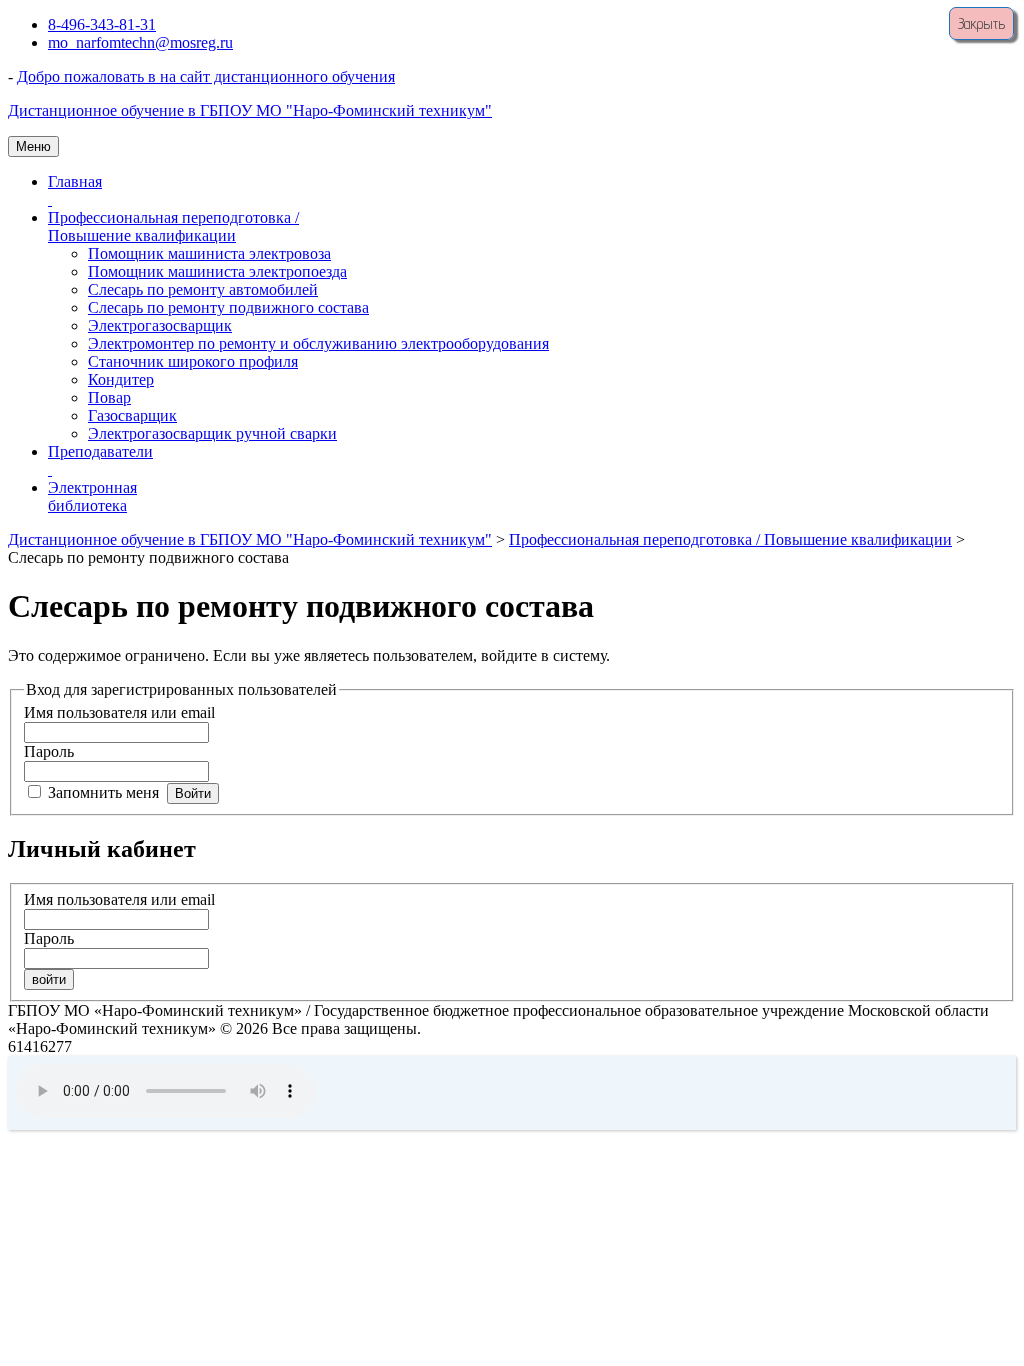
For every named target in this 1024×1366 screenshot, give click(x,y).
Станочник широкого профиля (193, 361)
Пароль (49, 751)
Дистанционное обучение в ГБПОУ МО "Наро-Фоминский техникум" (250, 110)
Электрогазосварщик (160, 325)
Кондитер (121, 379)
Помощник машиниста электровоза (209, 253)
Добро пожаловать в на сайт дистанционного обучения (206, 76)
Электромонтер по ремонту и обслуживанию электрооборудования (318, 343)
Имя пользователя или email (119, 712)
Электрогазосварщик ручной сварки (212, 433)
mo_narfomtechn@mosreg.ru (140, 42)
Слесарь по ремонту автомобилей (203, 289)
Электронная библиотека (92, 496)
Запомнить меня (103, 792)
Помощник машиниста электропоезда (217, 271)
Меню (33, 146)
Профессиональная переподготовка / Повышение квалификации (173, 226)
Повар (109, 397)
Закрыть (981, 23)
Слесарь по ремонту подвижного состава (228, 307)
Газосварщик (132, 415)
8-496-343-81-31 (102, 24)
